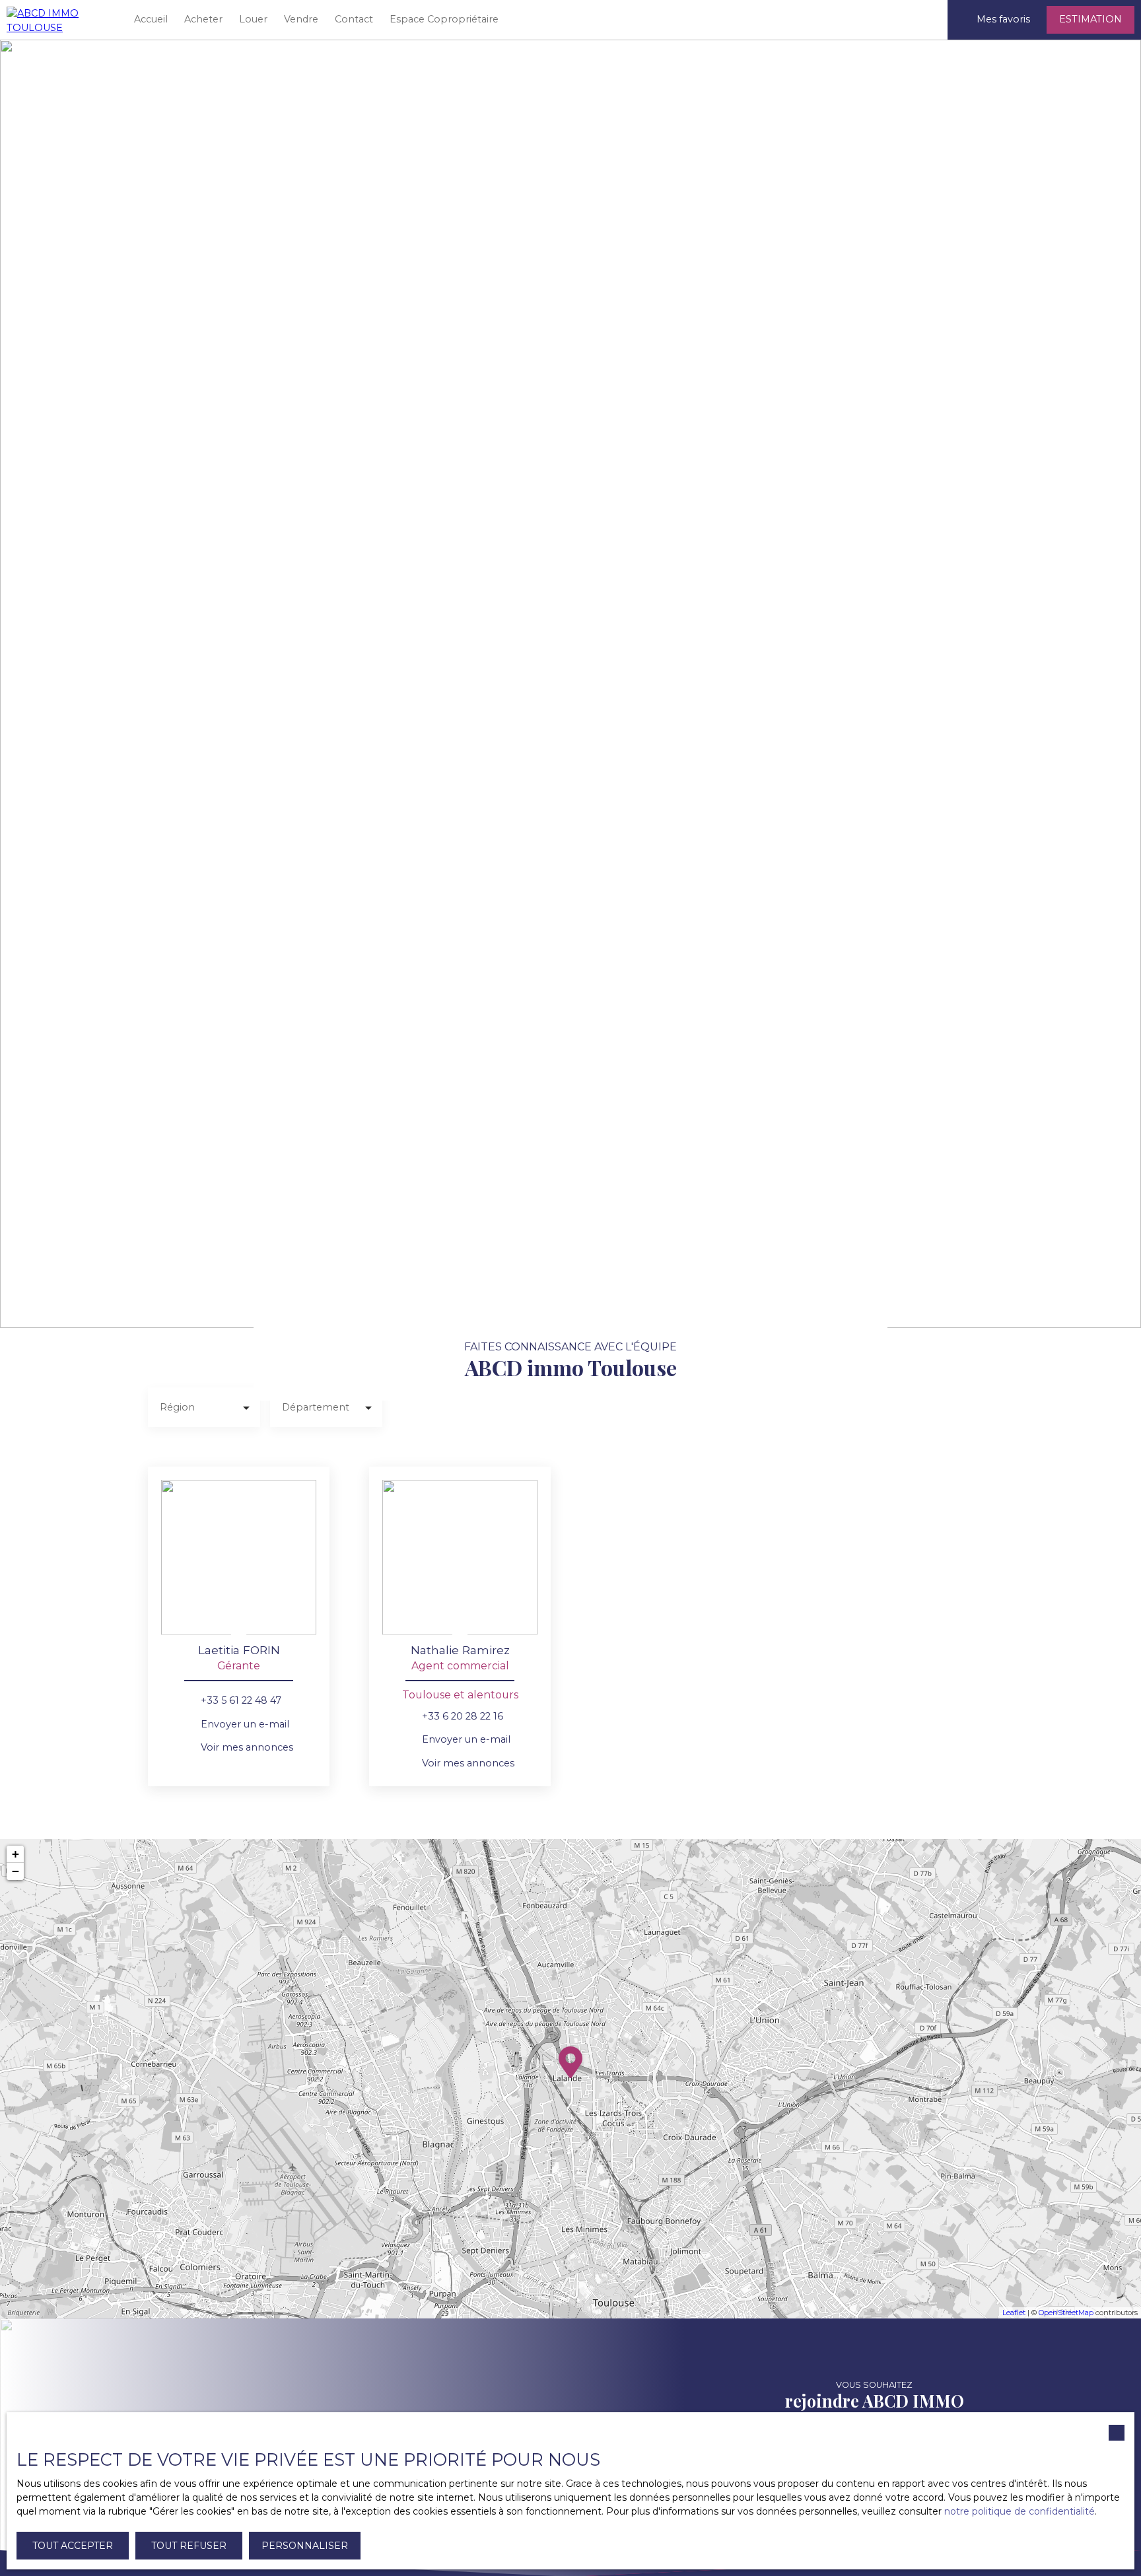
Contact (354, 19)
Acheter (203, 19)
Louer (253, 19)
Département (316, 1407)
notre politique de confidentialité (1020, 2511)
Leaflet (1014, 2313)
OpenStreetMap (1066, 2313)
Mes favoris (1003, 19)
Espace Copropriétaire (444, 19)
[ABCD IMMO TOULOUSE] (59, 20)
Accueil (151, 19)
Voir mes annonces (247, 1747)
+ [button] (16, 1854)
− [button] (16, 1871)
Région (177, 1407)
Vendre (301, 19)
